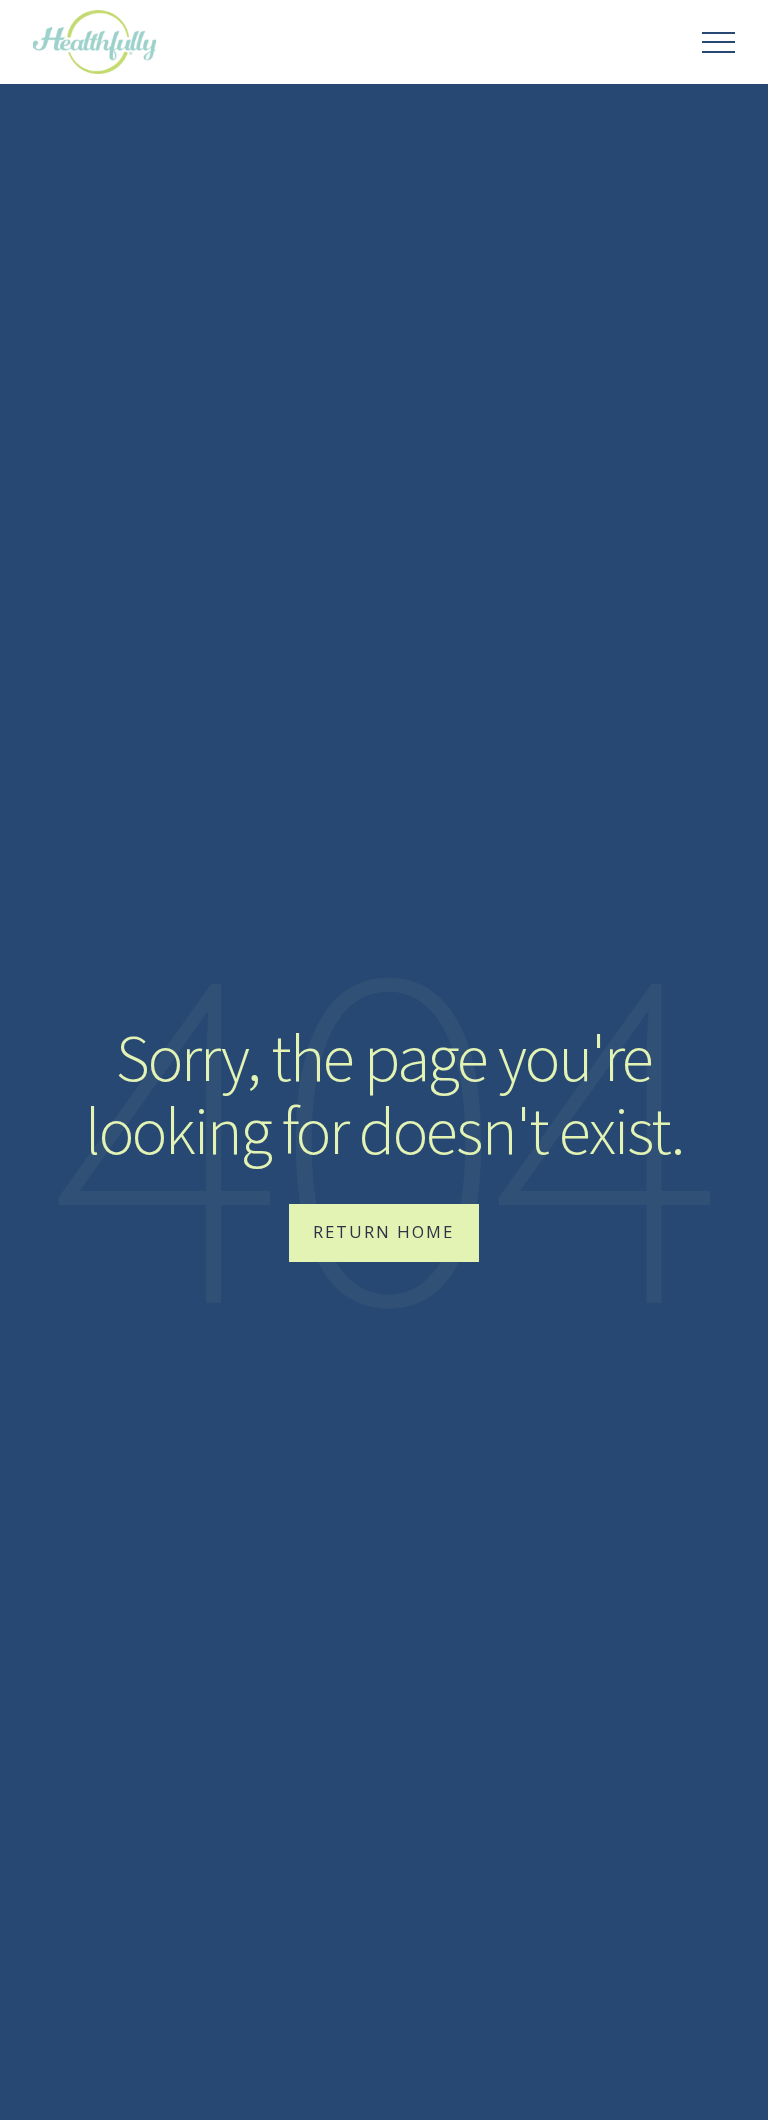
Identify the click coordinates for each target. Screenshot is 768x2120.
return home (383, 1231)
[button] (718, 42)
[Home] (94, 42)
